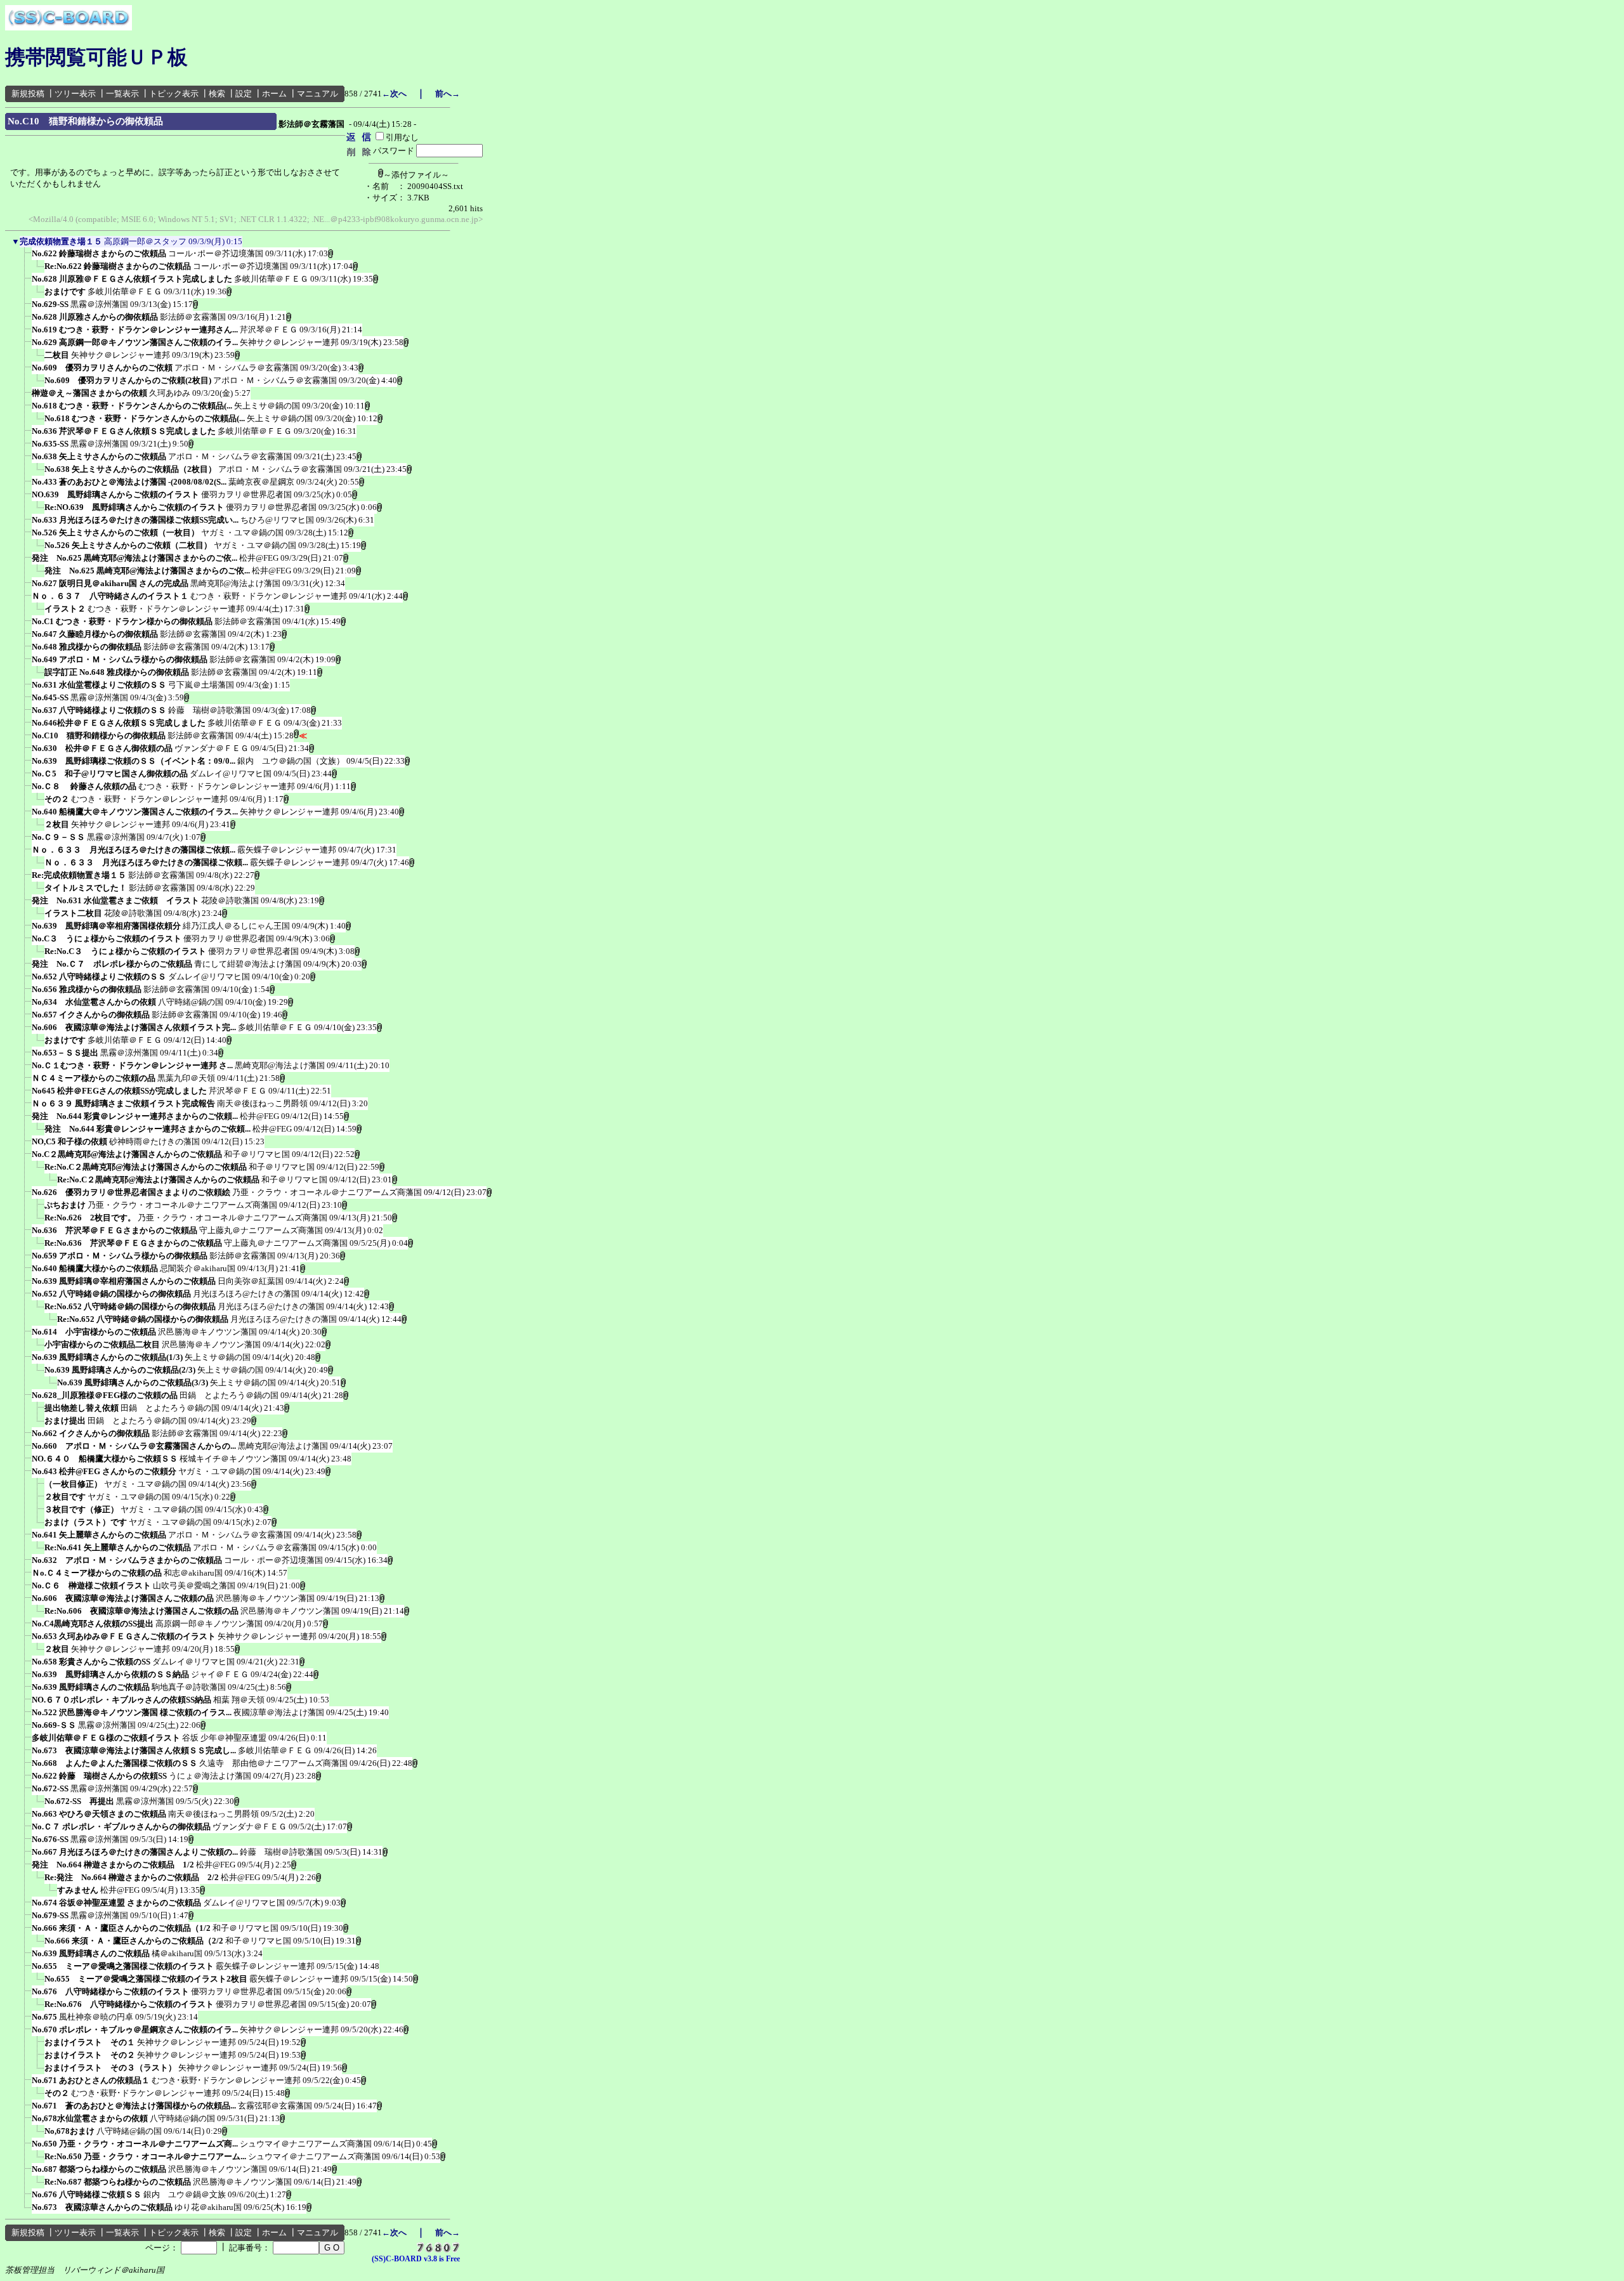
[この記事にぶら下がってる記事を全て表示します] (25, 258)
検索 (217, 94)
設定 (244, 94)
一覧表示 (122, 94)
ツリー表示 (75, 94)
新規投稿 (28, 94)
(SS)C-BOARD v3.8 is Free (416, 2259)
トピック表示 (174, 94)
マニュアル (318, 94)
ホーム (274, 94)
